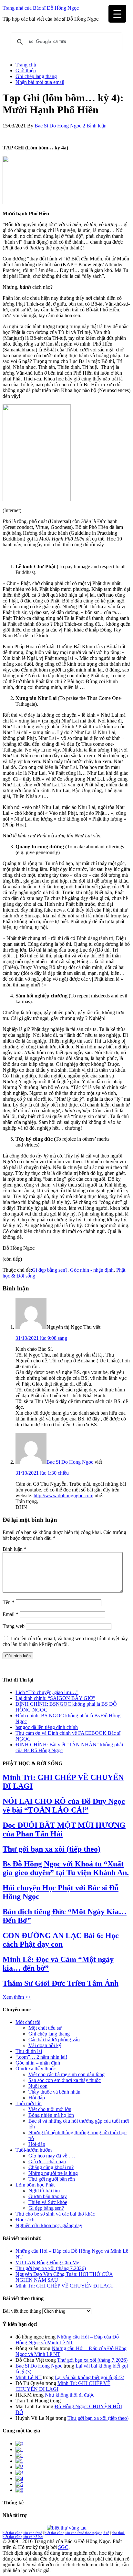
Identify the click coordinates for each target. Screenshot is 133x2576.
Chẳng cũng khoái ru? (51, 2167)
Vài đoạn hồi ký (45, 2045)
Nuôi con (38, 2086)
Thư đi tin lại (29, 2051)
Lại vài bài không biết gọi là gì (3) (90, 2377)
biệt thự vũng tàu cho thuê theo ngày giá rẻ (77, 2533)
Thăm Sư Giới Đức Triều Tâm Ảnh (61, 1983)
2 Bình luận (95, 126)
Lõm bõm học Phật (35, 2185)
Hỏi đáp (37, 2098)
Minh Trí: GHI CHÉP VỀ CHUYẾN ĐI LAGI (64, 2286)
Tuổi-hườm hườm (34, 2150)
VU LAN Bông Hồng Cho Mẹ (47, 2263)
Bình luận (15, 1549)
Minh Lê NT (29, 2377)
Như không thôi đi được (70, 2395)
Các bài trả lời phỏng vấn (54, 2040)
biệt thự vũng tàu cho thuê (22, 2533)
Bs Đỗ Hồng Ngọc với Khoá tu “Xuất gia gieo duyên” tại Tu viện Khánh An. (66, 1868)
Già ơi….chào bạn (47, 2162)
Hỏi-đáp (37, 2144)
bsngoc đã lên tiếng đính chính (47, 1727)
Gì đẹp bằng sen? (50, 1270)
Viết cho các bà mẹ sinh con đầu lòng (66, 2074)
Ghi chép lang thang (49, 2034)
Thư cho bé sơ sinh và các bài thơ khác (55, 2214)
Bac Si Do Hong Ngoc (70, 1462)
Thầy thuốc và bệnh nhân (54, 2092)
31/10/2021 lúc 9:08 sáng (41, 1338)
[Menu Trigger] (117, 14)
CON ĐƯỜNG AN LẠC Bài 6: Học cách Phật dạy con (61, 1940)
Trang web (14, 1626)
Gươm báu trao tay (48, 2196)
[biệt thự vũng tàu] (67, 2528)
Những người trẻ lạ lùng (53, 2173)
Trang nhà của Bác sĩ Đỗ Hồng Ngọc (41, 8)
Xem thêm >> (17, 1997)
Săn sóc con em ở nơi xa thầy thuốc (65, 2080)
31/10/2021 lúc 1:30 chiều (42, 1473)
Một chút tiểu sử (45, 2028)
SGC (63, 2547)
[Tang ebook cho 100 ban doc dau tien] (19, 2444)
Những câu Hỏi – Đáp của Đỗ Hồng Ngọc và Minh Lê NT (67, 2340)
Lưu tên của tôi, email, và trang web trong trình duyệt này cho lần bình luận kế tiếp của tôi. (65, 1641)
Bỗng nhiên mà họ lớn (51, 2115)
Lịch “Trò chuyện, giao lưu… (46, 1692)
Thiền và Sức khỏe (48, 2202)
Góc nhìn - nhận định (92, 1270)
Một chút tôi (28, 2022)
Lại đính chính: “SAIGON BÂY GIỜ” (55, 1698)
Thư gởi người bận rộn (52, 2179)
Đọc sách (25, 2220)
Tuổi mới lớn (29, 2103)
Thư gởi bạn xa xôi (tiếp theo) (51, 1849)
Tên (9, 1602)
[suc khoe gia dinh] (19, 2461)
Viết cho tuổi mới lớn (50, 2109)
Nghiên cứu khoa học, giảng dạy (49, 2225)
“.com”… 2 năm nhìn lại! (41, 2057)
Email (10, 1614)
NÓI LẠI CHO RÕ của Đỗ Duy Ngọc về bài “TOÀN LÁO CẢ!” (64, 1806)
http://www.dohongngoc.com (63, 1495)
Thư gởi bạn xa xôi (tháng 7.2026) (51, 2268)
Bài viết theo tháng (22, 2311)
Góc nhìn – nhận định (38, 2063)
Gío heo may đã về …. (52, 2156)
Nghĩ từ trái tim (44, 2191)
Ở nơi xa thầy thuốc (36, 2069)
